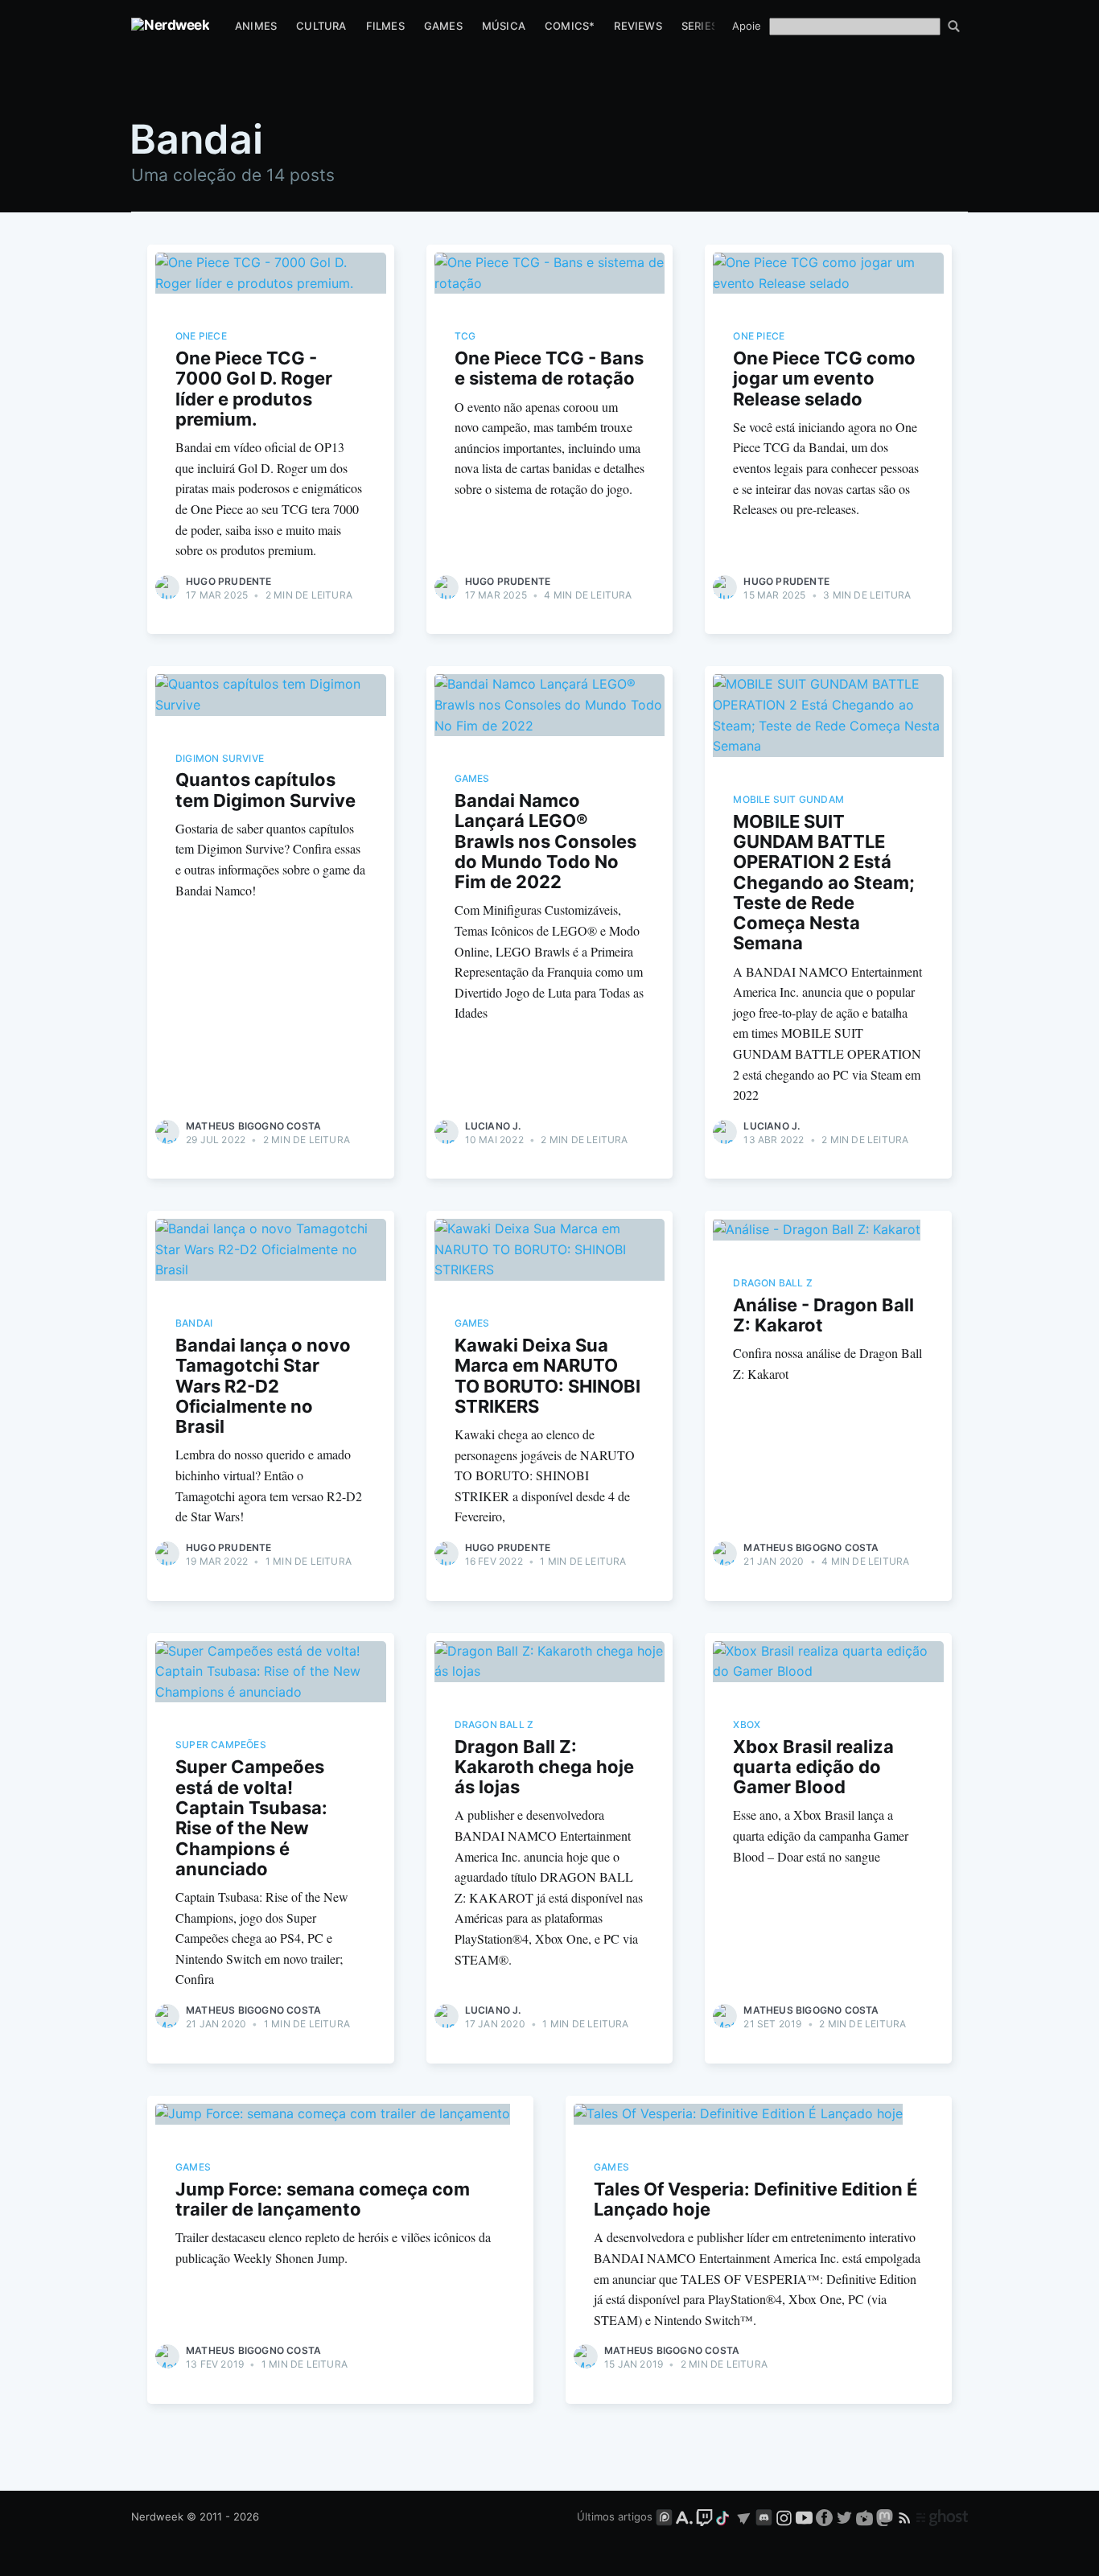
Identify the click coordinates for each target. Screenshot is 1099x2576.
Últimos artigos (615, 2516)
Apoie (747, 26)
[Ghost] (942, 2516)
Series (700, 26)
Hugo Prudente (229, 581)
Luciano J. (493, 1126)
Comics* (570, 26)
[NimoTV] (866, 2516)
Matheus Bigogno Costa (253, 1126)
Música (504, 26)
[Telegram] (744, 2516)
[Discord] (764, 2516)
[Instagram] (784, 2516)
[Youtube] (804, 2516)
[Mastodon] (886, 2516)
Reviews (638, 26)
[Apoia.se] (686, 2516)
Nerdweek (157, 2516)
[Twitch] (704, 2516)
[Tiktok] (724, 2516)
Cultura (321, 26)
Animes (256, 26)
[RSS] (906, 2516)
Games (443, 26)
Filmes (385, 26)
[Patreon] (664, 2516)
